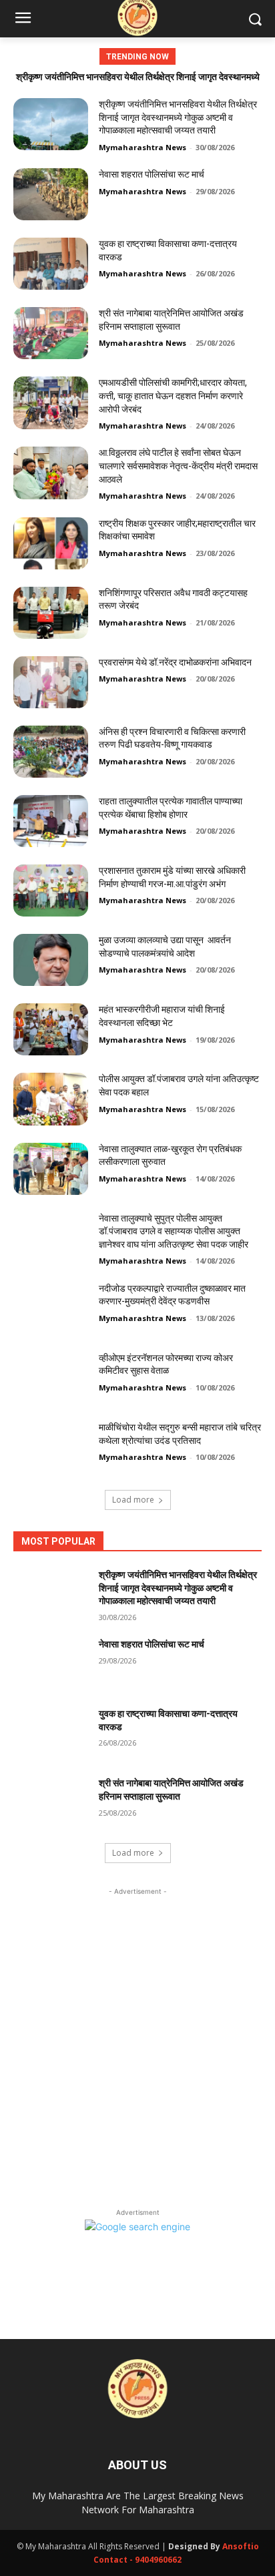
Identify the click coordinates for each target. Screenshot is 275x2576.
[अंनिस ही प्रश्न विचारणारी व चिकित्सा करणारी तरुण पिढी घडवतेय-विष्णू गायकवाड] (51, 752)
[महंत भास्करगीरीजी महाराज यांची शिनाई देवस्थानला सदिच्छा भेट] (51, 1029)
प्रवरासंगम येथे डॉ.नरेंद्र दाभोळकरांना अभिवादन (175, 662)
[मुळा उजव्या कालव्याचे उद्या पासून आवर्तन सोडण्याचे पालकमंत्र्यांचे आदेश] (51, 960)
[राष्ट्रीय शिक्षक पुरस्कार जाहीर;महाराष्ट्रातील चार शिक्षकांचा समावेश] (51, 543)
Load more (133, 1500)
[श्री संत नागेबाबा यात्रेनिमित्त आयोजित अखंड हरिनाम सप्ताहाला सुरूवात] (51, 333)
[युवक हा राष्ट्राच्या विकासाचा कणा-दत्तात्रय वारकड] (51, 264)
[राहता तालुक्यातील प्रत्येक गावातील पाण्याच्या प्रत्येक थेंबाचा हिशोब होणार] (51, 821)
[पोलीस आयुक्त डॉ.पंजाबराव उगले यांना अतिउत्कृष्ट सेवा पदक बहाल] (51, 1099)
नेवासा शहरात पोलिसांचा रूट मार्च (152, 174)
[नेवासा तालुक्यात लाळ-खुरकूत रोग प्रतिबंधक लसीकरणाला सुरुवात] (51, 1169)
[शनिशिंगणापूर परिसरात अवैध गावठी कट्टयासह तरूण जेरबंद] (51, 613)
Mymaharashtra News (143, 147)
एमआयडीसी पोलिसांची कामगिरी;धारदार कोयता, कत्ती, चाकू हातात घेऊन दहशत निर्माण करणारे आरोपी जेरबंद (173, 396)
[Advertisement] (137, 2036)
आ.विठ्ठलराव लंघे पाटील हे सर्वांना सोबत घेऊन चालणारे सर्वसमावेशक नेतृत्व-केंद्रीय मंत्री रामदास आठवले (178, 466)
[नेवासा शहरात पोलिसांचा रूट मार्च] (51, 194)
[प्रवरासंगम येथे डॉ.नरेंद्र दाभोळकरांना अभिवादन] (51, 682)
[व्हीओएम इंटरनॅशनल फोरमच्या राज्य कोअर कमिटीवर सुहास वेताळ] (51, 1378)
